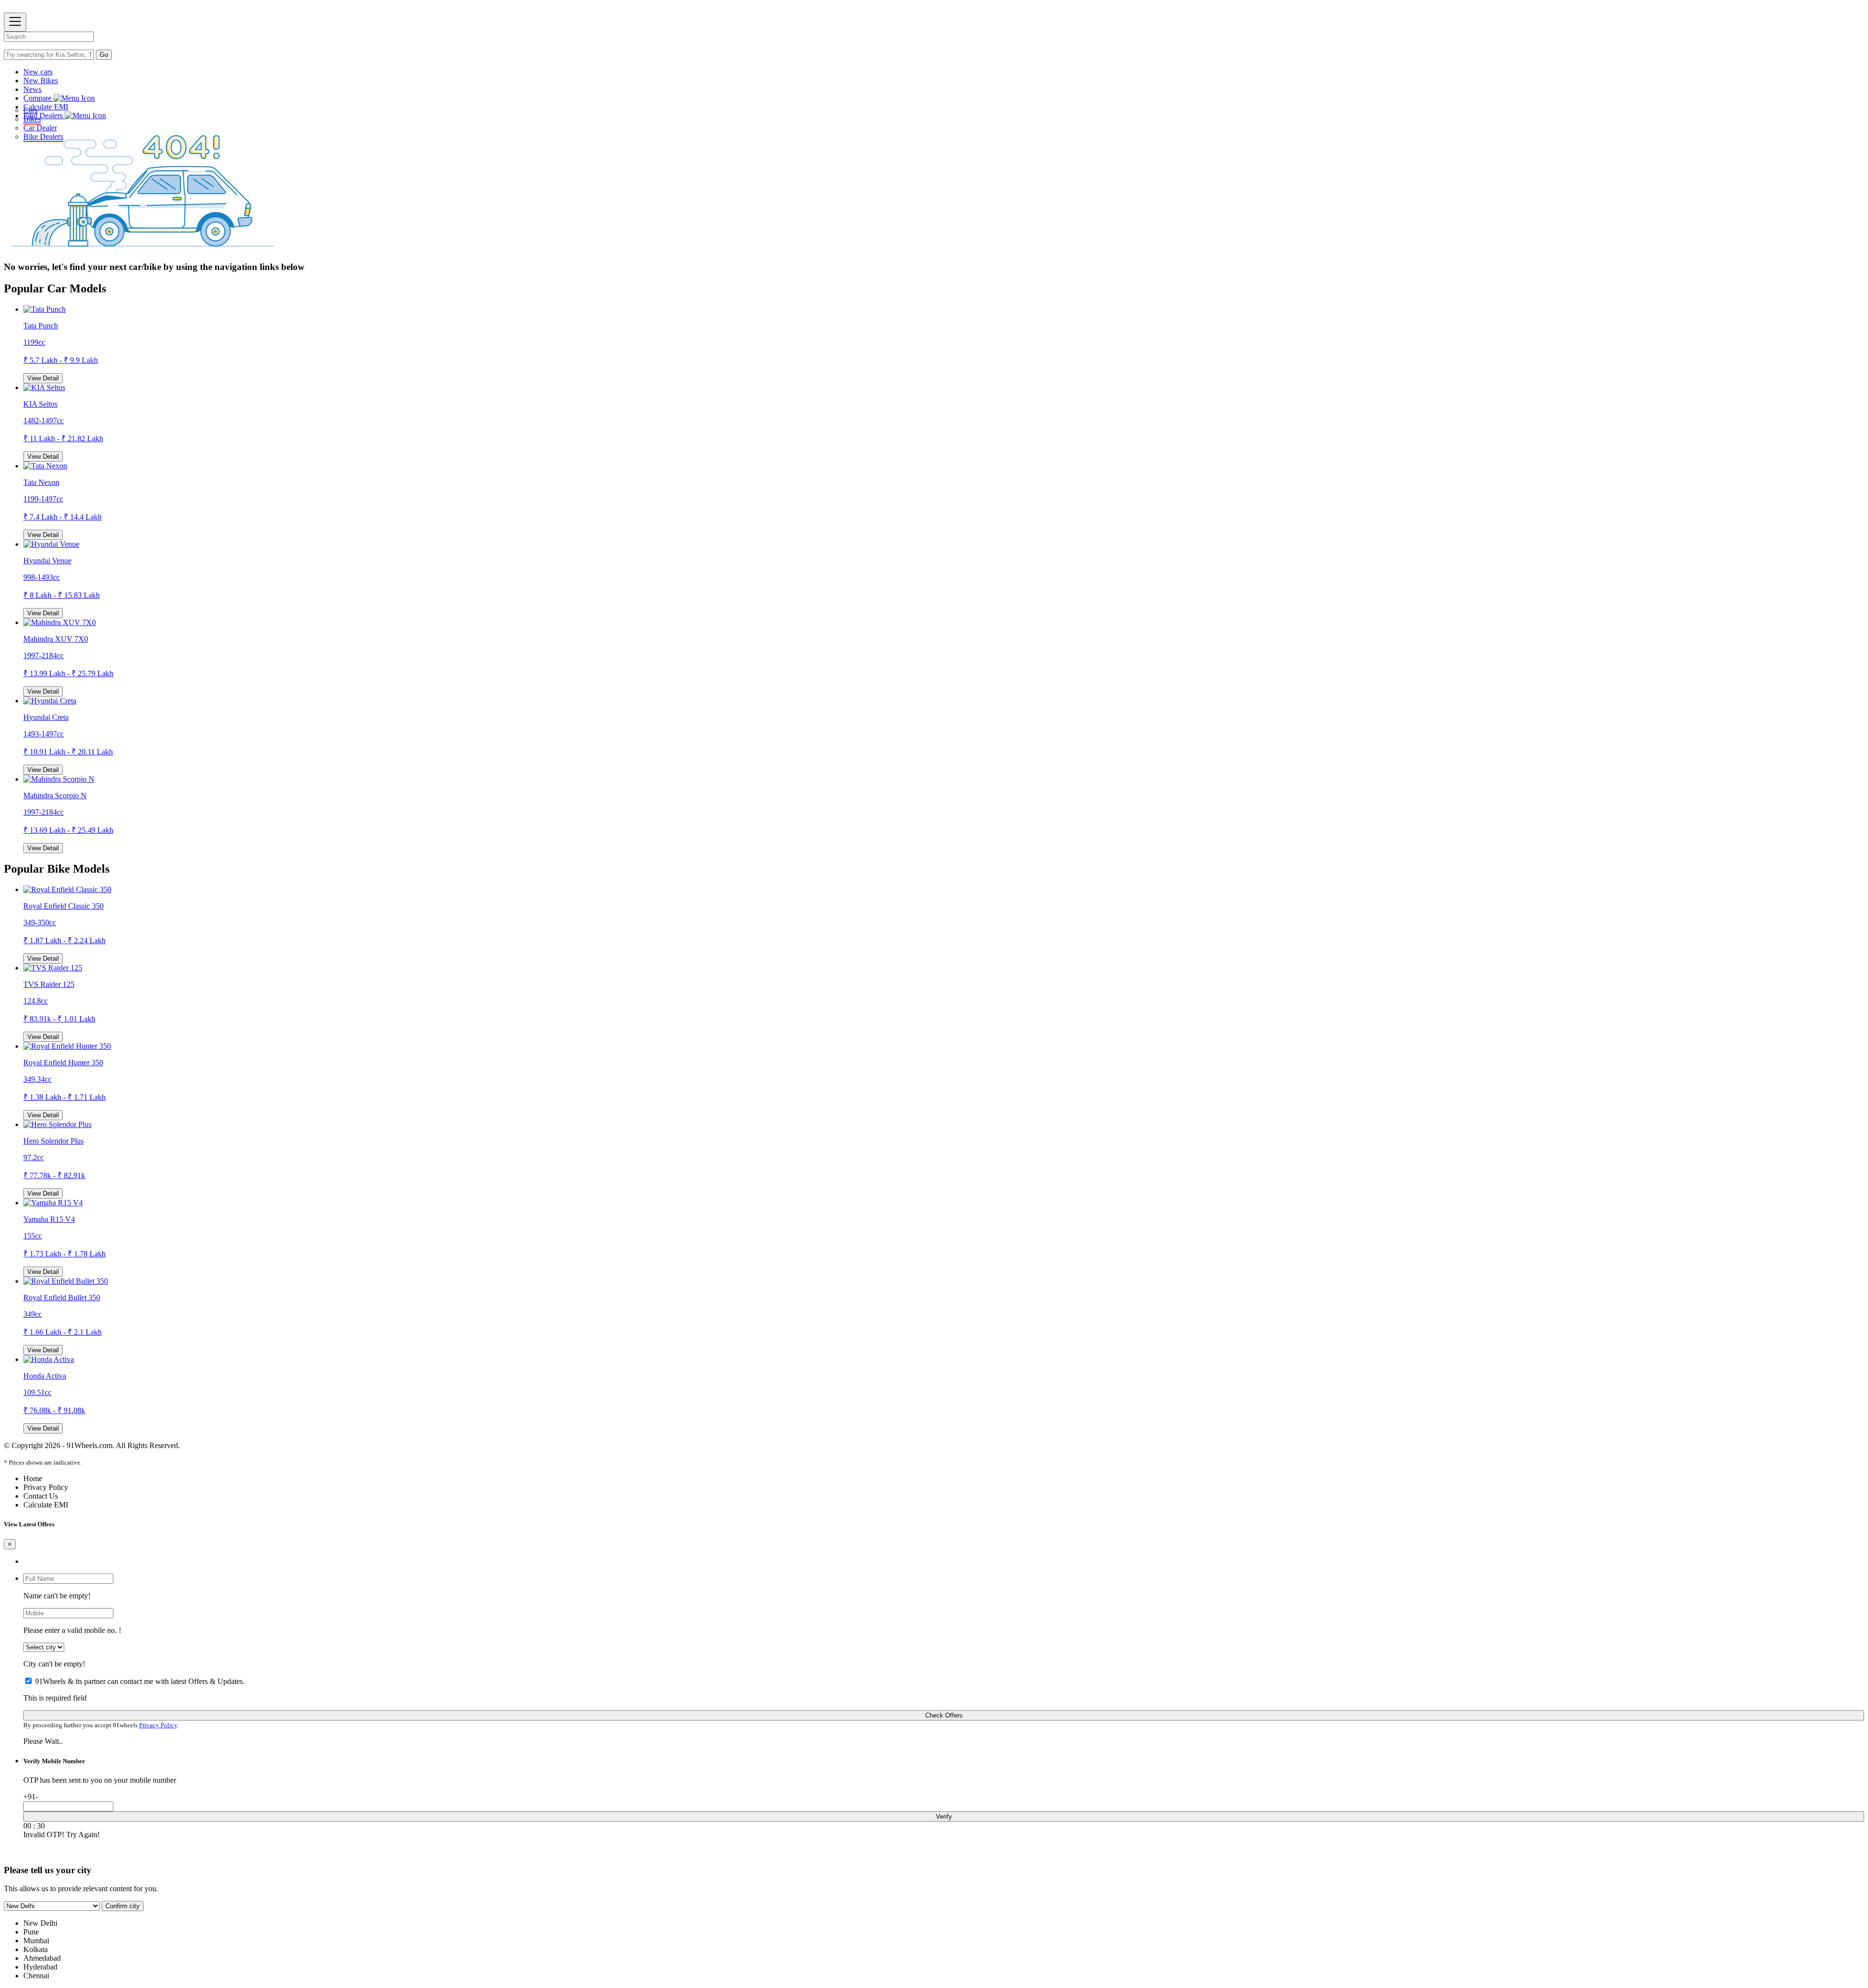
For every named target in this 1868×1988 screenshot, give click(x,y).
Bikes (32, 119)
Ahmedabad (42, 1958)
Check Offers (944, 1715)
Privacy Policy (158, 1725)
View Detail (43, 378)
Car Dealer (40, 128)
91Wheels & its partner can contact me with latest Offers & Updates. (140, 1681)
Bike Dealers (43, 136)
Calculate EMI (46, 107)
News (32, 89)
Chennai (36, 1976)
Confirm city (123, 1906)
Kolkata (36, 1949)
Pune (31, 1932)
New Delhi (40, 1923)
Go (104, 55)
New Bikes (41, 81)
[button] (944, 98)
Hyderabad (40, 1967)
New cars (38, 72)
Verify (944, 1817)
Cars (30, 110)
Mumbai (36, 1941)
